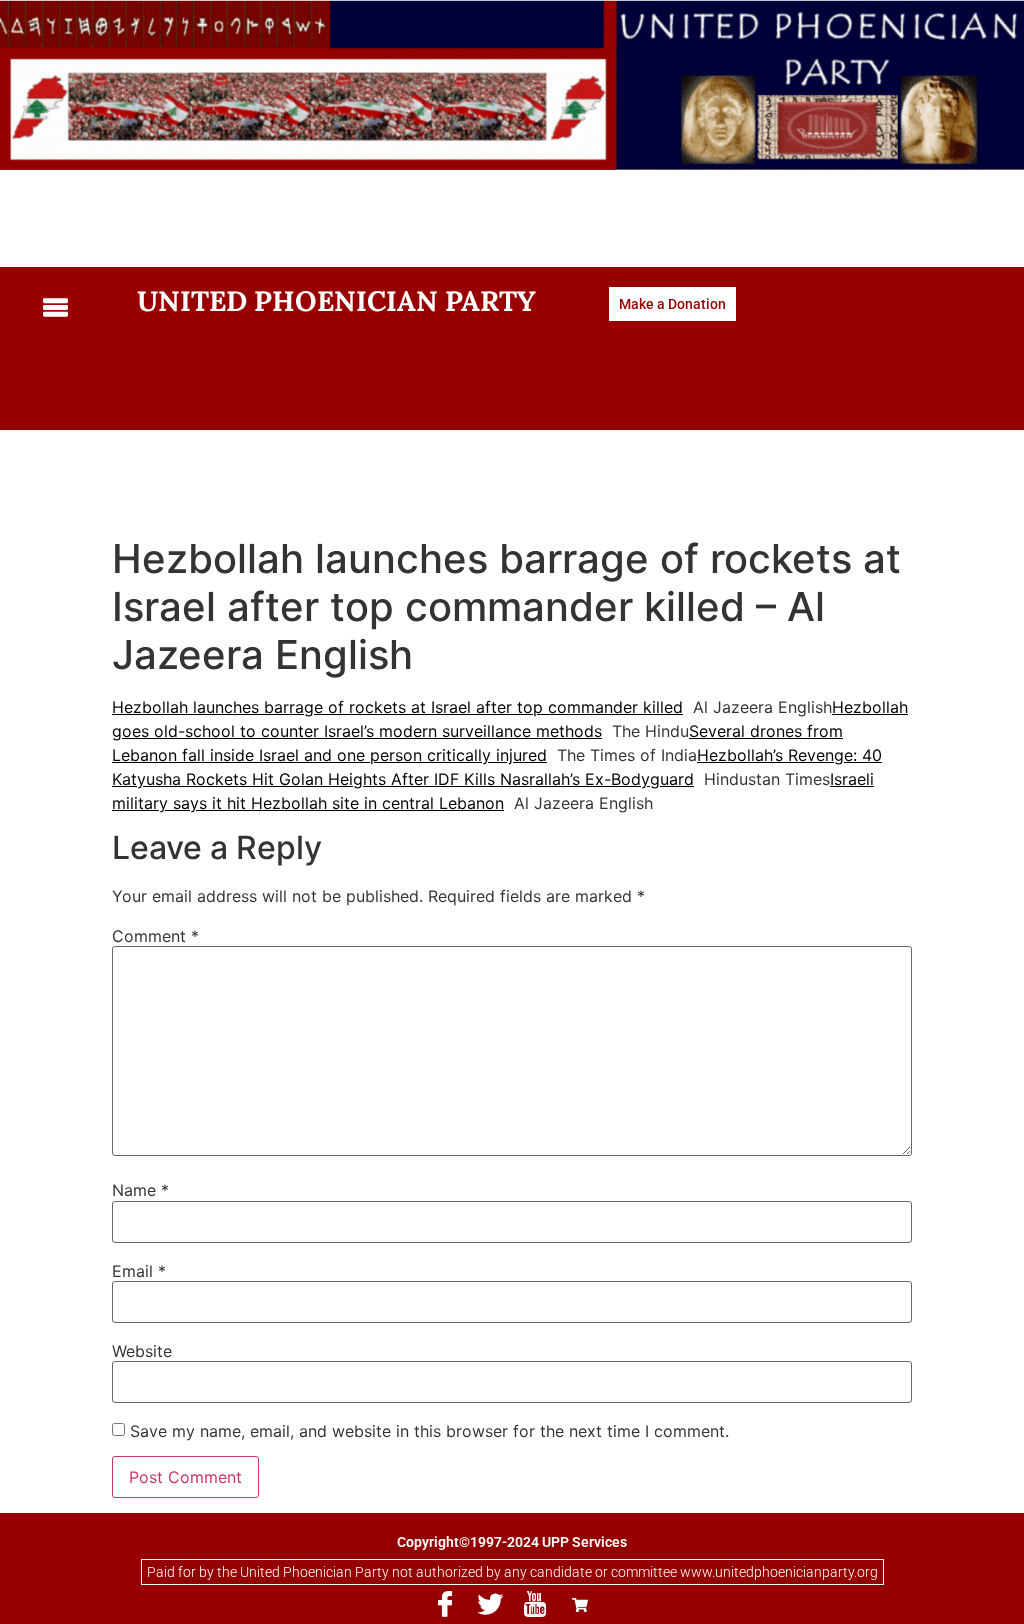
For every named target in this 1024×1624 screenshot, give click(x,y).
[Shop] (580, 1605)
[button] (75, 308)
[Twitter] (490, 1605)
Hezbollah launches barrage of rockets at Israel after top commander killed (397, 707)
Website (142, 1351)
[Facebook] (445, 1605)
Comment (155, 936)
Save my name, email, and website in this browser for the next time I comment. (429, 1431)
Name (140, 1190)
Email (139, 1271)
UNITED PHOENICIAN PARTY (336, 301)
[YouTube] (535, 1605)
